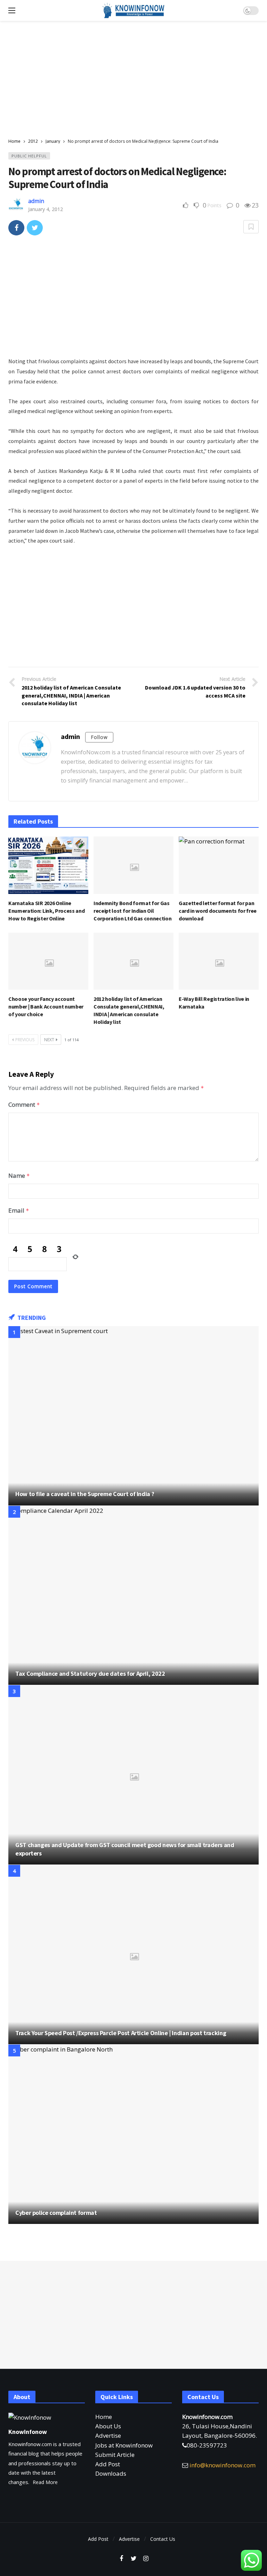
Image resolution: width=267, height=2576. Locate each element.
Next (49, 1040)
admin (36, 201)
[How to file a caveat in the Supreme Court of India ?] (133, 1416)
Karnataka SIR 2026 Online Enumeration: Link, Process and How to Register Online (46, 911)
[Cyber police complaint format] (133, 2134)
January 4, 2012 (46, 209)
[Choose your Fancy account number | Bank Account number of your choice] (48, 961)
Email (19, 1210)
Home (104, 2417)
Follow (99, 737)
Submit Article (115, 2455)
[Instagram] (146, 2559)
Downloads (111, 2473)
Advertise (108, 2435)
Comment (24, 1104)
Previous (25, 1040)
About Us (108, 2426)
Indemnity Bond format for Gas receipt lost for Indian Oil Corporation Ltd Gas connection (132, 911)
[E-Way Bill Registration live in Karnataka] (219, 961)
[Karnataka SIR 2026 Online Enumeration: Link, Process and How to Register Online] (48, 865)
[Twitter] (134, 2559)
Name (19, 1176)
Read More (45, 2482)
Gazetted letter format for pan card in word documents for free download (218, 911)
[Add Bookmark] (251, 227)
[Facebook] (122, 2559)
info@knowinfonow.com (222, 2465)
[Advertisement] (133, 80)
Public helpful (29, 156)
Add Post (108, 2464)
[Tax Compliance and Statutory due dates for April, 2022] (133, 1596)
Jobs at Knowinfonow (124, 2445)
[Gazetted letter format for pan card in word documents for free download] (219, 865)
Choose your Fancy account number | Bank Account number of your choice (46, 1006)
